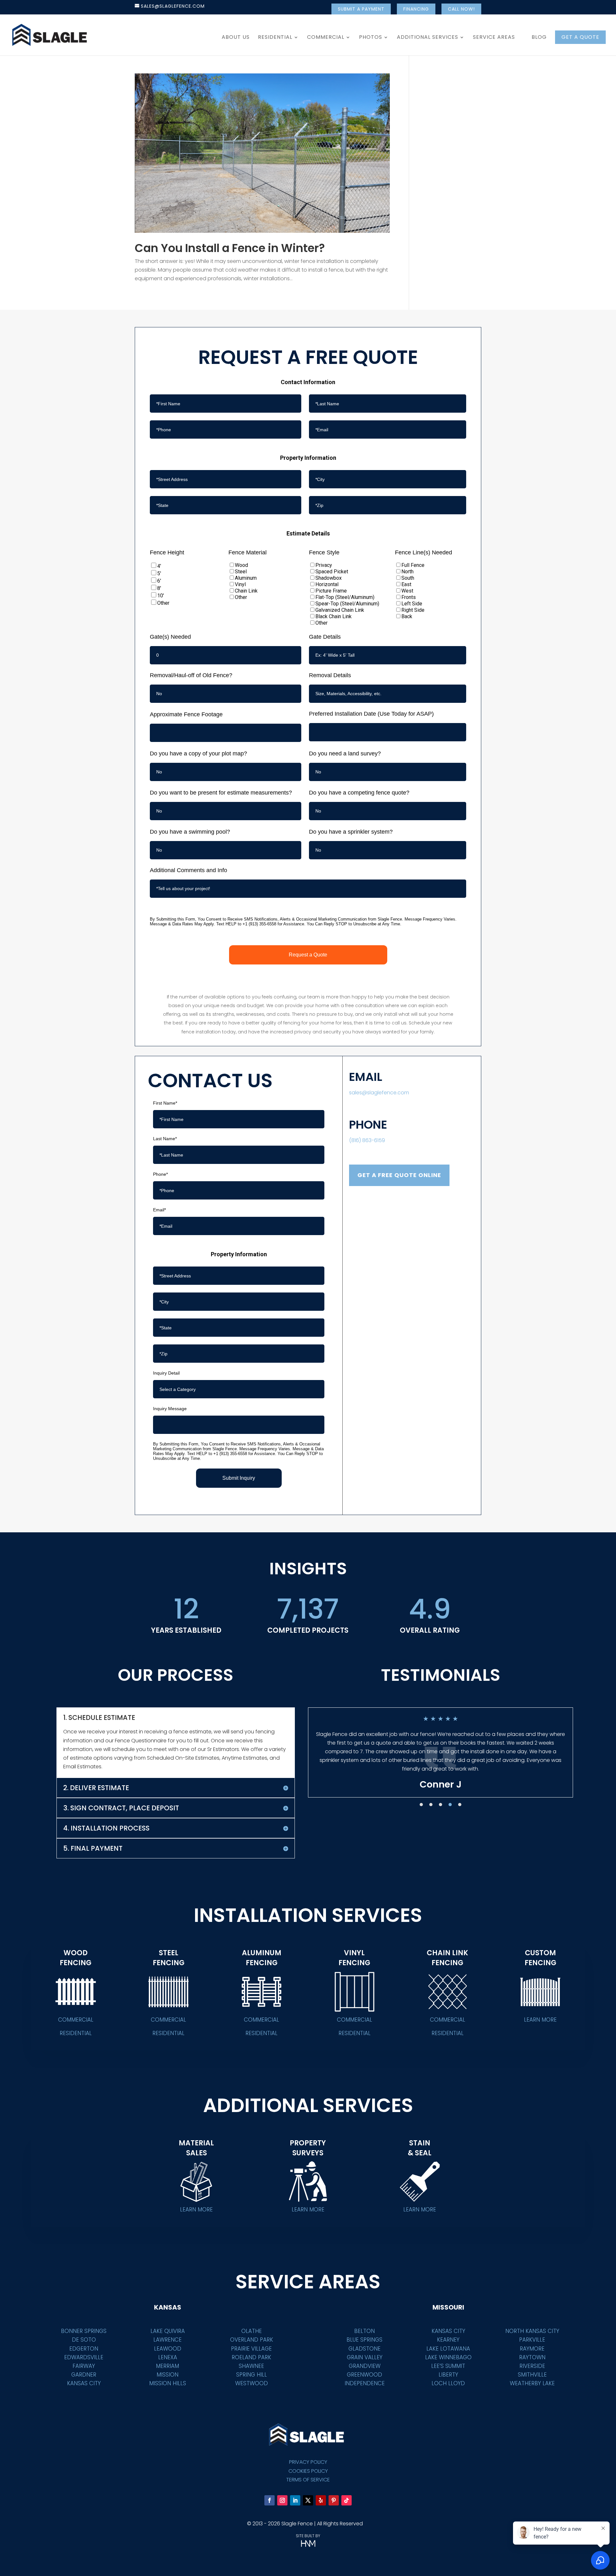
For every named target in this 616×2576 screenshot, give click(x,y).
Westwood (252, 2383)
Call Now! (461, 9)
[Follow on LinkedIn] (295, 2500)
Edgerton (84, 2349)
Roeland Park (251, 2357)
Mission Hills (168, 2383)
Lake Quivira (168, 2331)
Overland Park (252, 2340)
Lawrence (167, 2340)
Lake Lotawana (448, 2349)
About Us (236, 38)
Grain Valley (365, 2357)
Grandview (365, 2366)
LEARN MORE (540, 2020)
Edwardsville (84, 2357)
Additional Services (428, 38)
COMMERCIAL (76, 2020)
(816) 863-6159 (367, 1140)
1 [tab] (421, 1805)
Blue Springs (364, 2340)
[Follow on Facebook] (269, 2500)
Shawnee (251, 2366)
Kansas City (84, 2383)
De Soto (84, 2340)
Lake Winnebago (448, 2357)
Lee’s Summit (448, 2366)
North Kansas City (532, 2331)
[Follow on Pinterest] (334, 2500)
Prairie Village (251, 2349)
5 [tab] (460, 1805)
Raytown (532, 2357)
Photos (371, 38)
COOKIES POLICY (308, 2471)
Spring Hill (252, 2375)
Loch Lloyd (448, 2383)
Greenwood (364, 2375)
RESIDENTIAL (76, 2033)
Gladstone (364, 2349)
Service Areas (494, 38)
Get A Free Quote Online (399, 1175)
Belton (364, 2331)
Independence (365, 2383)
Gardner (84, 2375)
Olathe (252, 2331)
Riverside (532, 2366)
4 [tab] (450, 1805)
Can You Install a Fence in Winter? (230, 248)
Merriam (167, 2366)
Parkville (532, 2340)
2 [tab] (431, 1805)
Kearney (448, 2340)
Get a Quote (580, 37)
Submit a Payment (361, 9)
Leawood (168, 2349)
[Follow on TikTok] (346, 2500)
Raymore (532, 2349)
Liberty (448, 2375)
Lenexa (168, 2357)
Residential (275, 38)
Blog (539, 38)
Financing (416, 9)
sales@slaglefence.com (379, 1093)
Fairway (84, 2366)
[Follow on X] (308, 2500)
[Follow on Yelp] (321, 2500)
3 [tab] (441, 1805)
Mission (167, 2375)
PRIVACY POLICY (308, 2462)
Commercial (326, 38)
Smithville (532, 2375)
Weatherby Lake (532, 2383)
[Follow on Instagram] (282, 2500)
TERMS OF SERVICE (308, 2480)
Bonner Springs (84, 2331)
